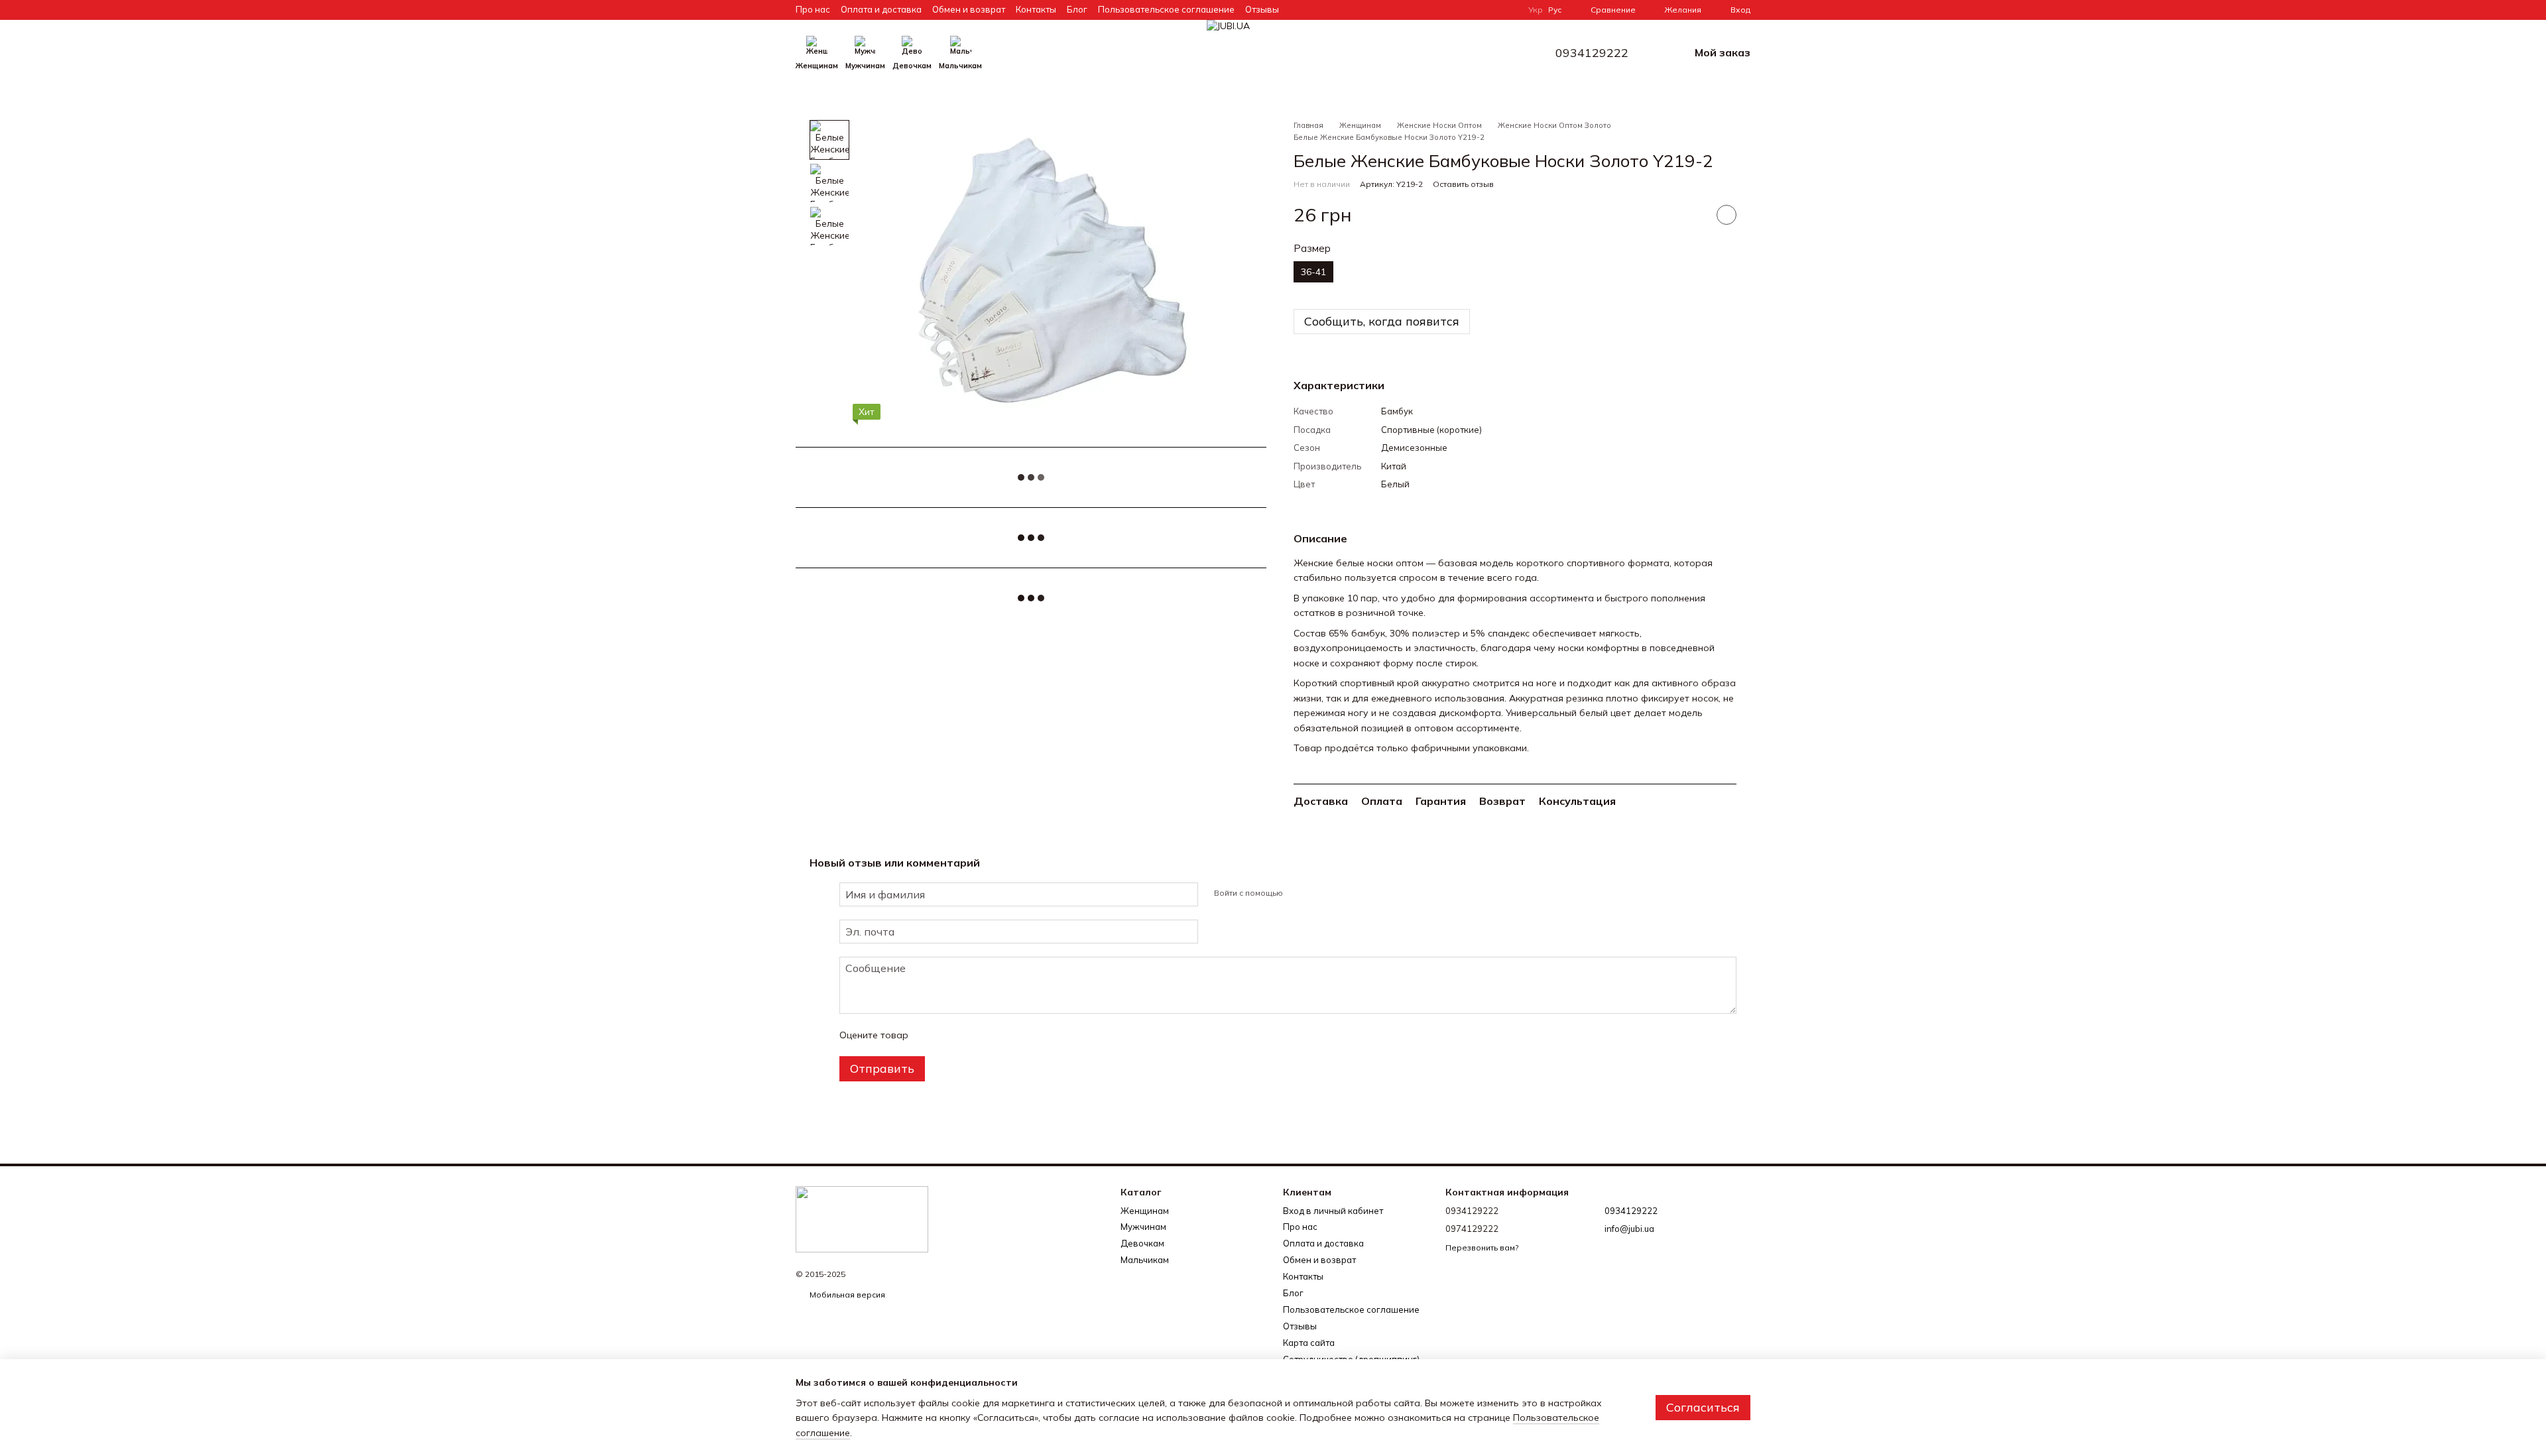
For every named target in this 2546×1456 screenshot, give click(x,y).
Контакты (1036, 9)
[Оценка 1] (930, 1035)
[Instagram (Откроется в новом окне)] (1443, 10)
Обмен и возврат (969, 9)
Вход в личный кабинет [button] (1333, 1211)
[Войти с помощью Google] (1319, 892)
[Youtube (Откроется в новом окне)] (1491, 10)
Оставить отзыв (1463, 184)
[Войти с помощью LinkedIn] (1340, 892)
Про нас (813, 9)
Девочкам (912, 66)
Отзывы (1262, 9)
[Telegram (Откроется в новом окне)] (1507, 10)
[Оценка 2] (951, 1035)
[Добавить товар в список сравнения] (1693, 215)
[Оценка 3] (973, 1035)
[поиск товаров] (1006, 53)
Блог (1077, 9)
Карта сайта (1309, 1343)
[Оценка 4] (994, 1035)
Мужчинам (865, 66)
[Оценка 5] (1015, 1035)
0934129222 (1592, 53)
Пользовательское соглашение (1166, 9)
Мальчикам (960, 66)
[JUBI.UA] (862, 1218)
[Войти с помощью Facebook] (1298, 892)
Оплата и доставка (881, 9)
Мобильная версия (846, 1295)
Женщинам (817, 66)
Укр (1536, 10)
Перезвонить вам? (1482, 1247)
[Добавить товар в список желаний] (1727, 215)
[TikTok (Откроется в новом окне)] (1459, 10)
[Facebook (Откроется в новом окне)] (1475, 10)
